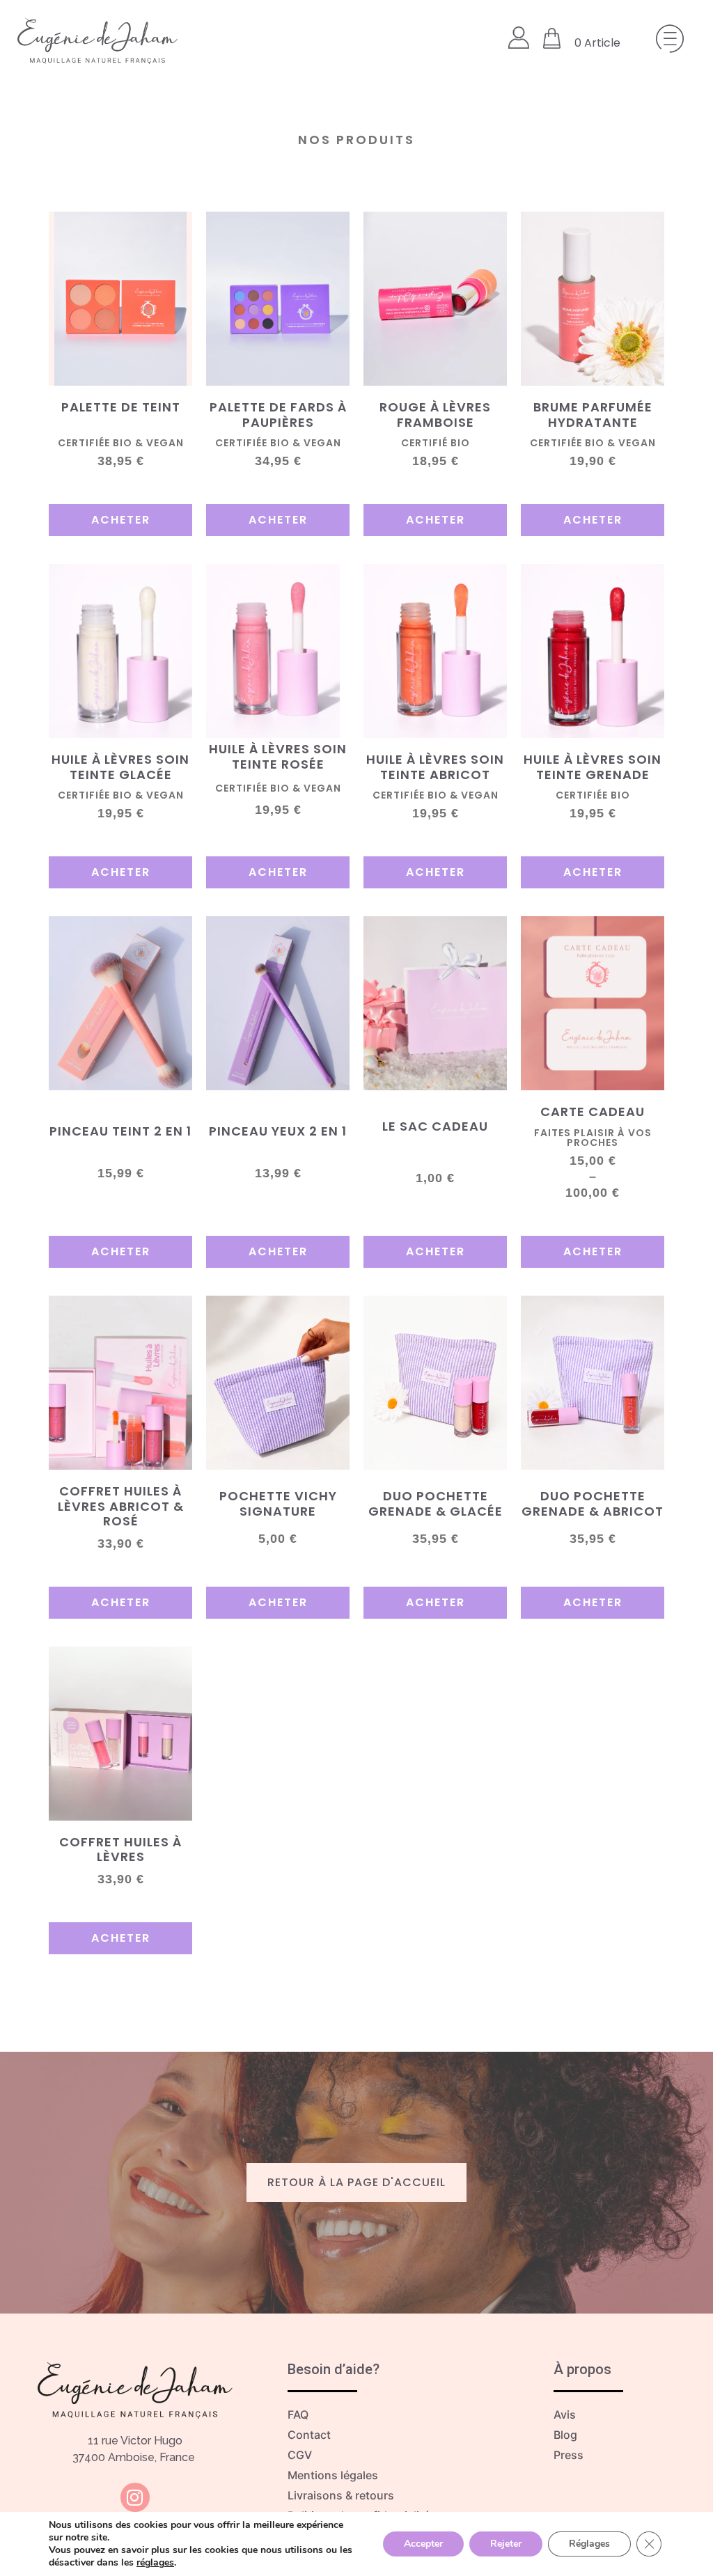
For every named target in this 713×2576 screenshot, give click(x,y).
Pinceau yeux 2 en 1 (278, 1131)
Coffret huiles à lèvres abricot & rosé (121, 1506)
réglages (155, 2563)
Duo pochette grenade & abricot (593, 1503)
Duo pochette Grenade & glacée (436, 1503)
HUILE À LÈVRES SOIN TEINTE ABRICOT (435, 767)
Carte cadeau (593, 1112)
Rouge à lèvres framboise (435, 415)
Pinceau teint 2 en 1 (120, 1131)
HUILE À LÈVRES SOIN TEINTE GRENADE (593, 767)
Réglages (589, 2544)
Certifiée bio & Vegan (593, 443)
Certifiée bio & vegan (121, 795)
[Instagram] (135, 2497)
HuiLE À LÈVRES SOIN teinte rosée (278, 756)
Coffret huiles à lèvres (120, 1849)
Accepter (423, 2544)
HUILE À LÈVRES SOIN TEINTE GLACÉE (120, 767)
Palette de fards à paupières (278, 415)
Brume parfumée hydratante (593, 415)
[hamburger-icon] (666, 41)
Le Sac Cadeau (435, 1126)
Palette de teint (121, 407)
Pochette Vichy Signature (278, 1503)
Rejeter (506, 2544)
